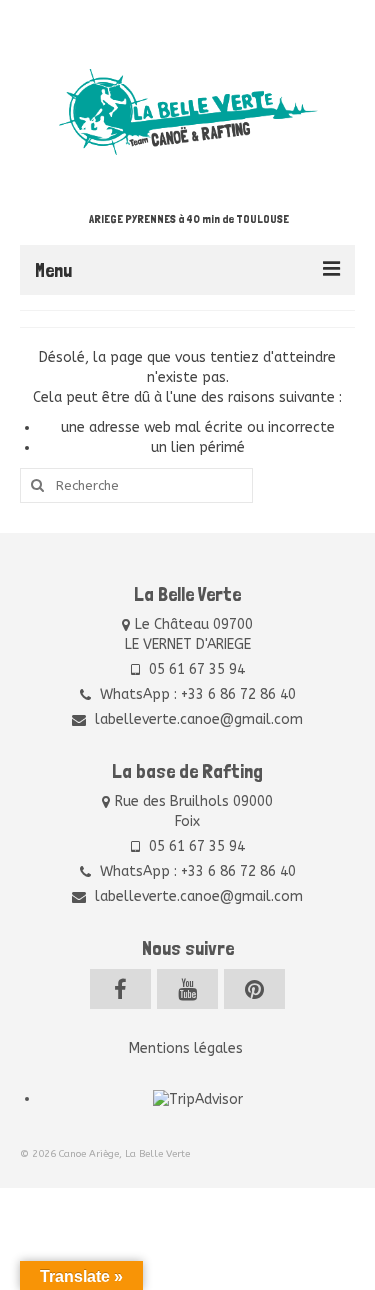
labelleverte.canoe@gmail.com (197, 719)
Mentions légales (188, 1048)
